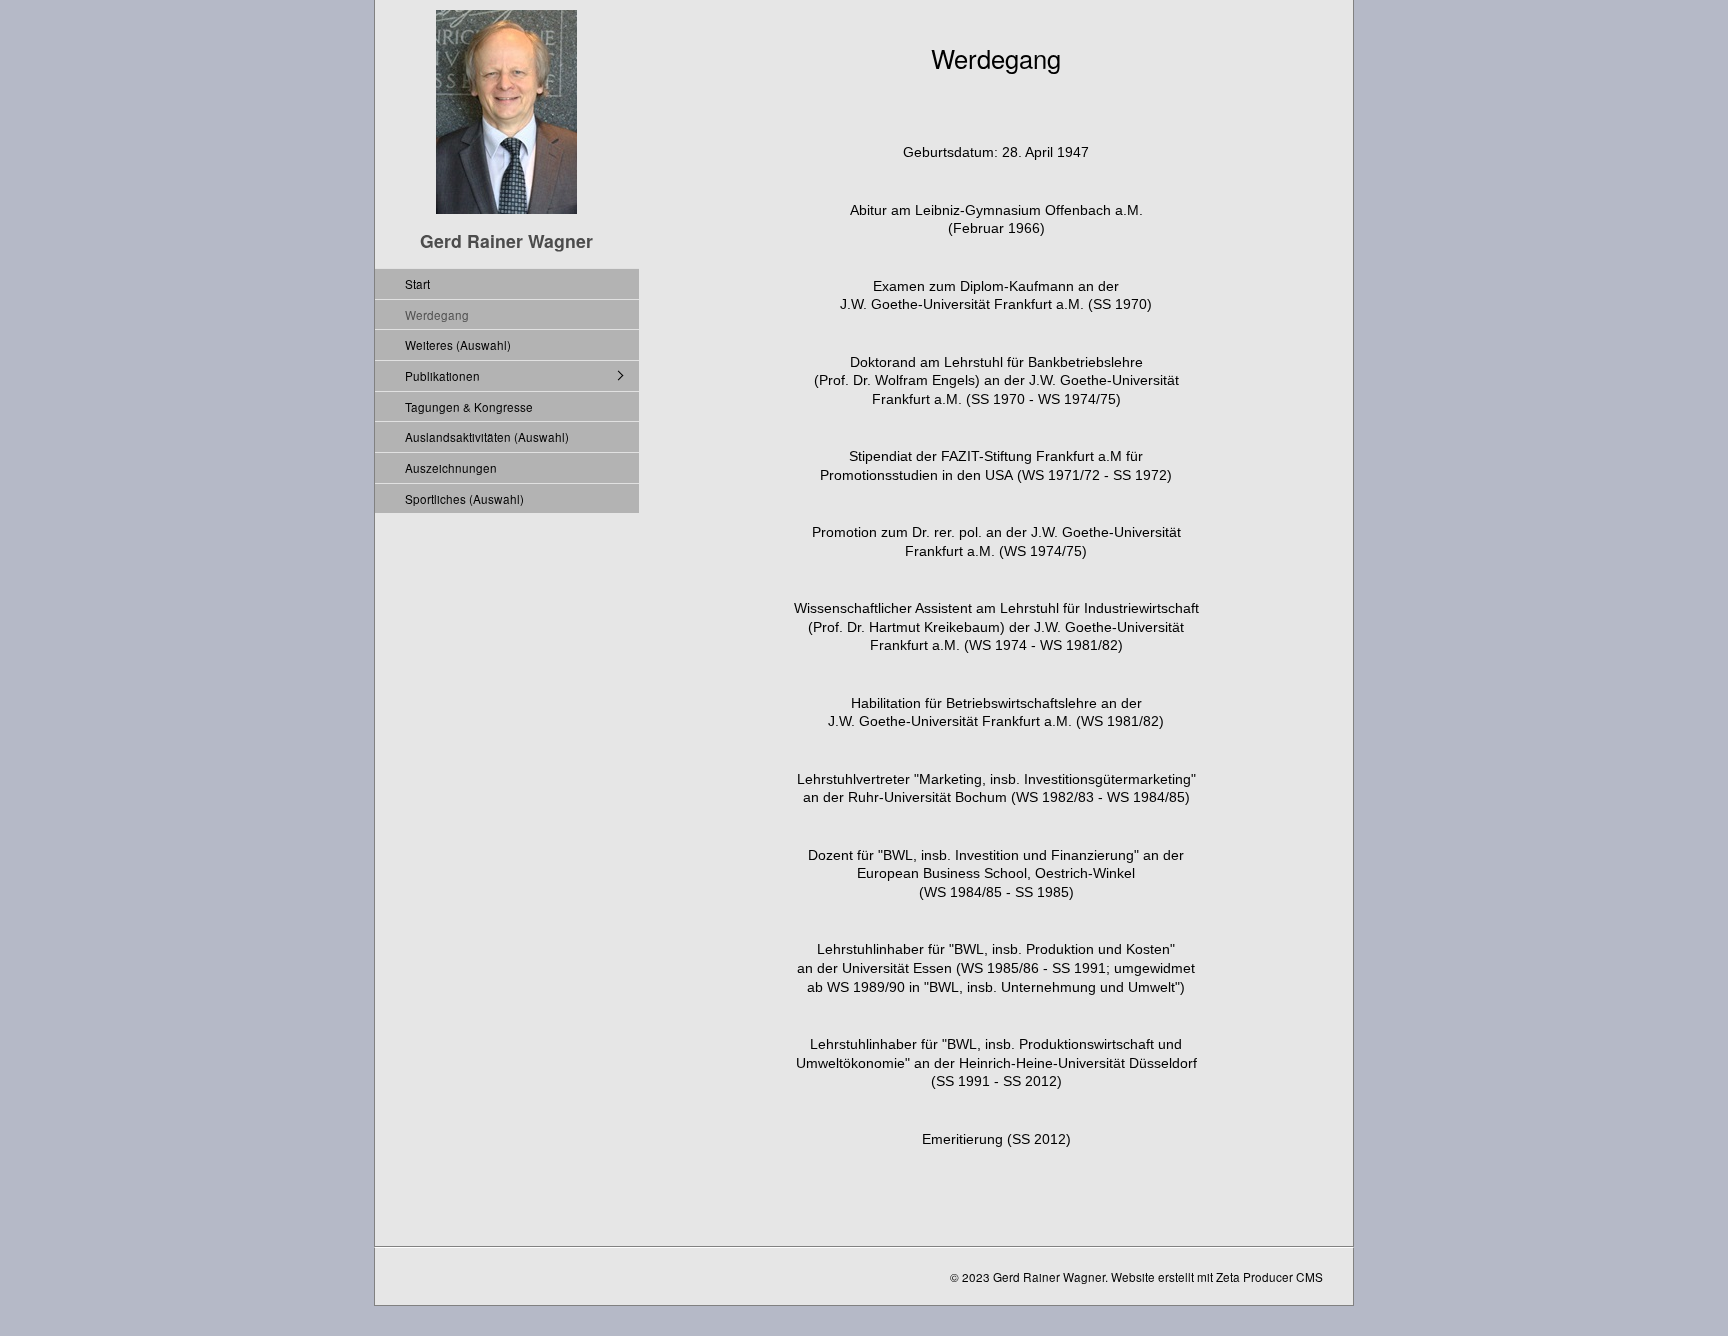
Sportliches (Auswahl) (464, 498)
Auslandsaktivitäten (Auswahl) (487, 436)
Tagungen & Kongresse (469, 406)
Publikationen (442, 375)
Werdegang (437, 314)
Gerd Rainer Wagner (506, 240)
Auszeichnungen (451, 467)
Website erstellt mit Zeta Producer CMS (1217, 1276)
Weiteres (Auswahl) (458, 344)
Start (417, 283)
